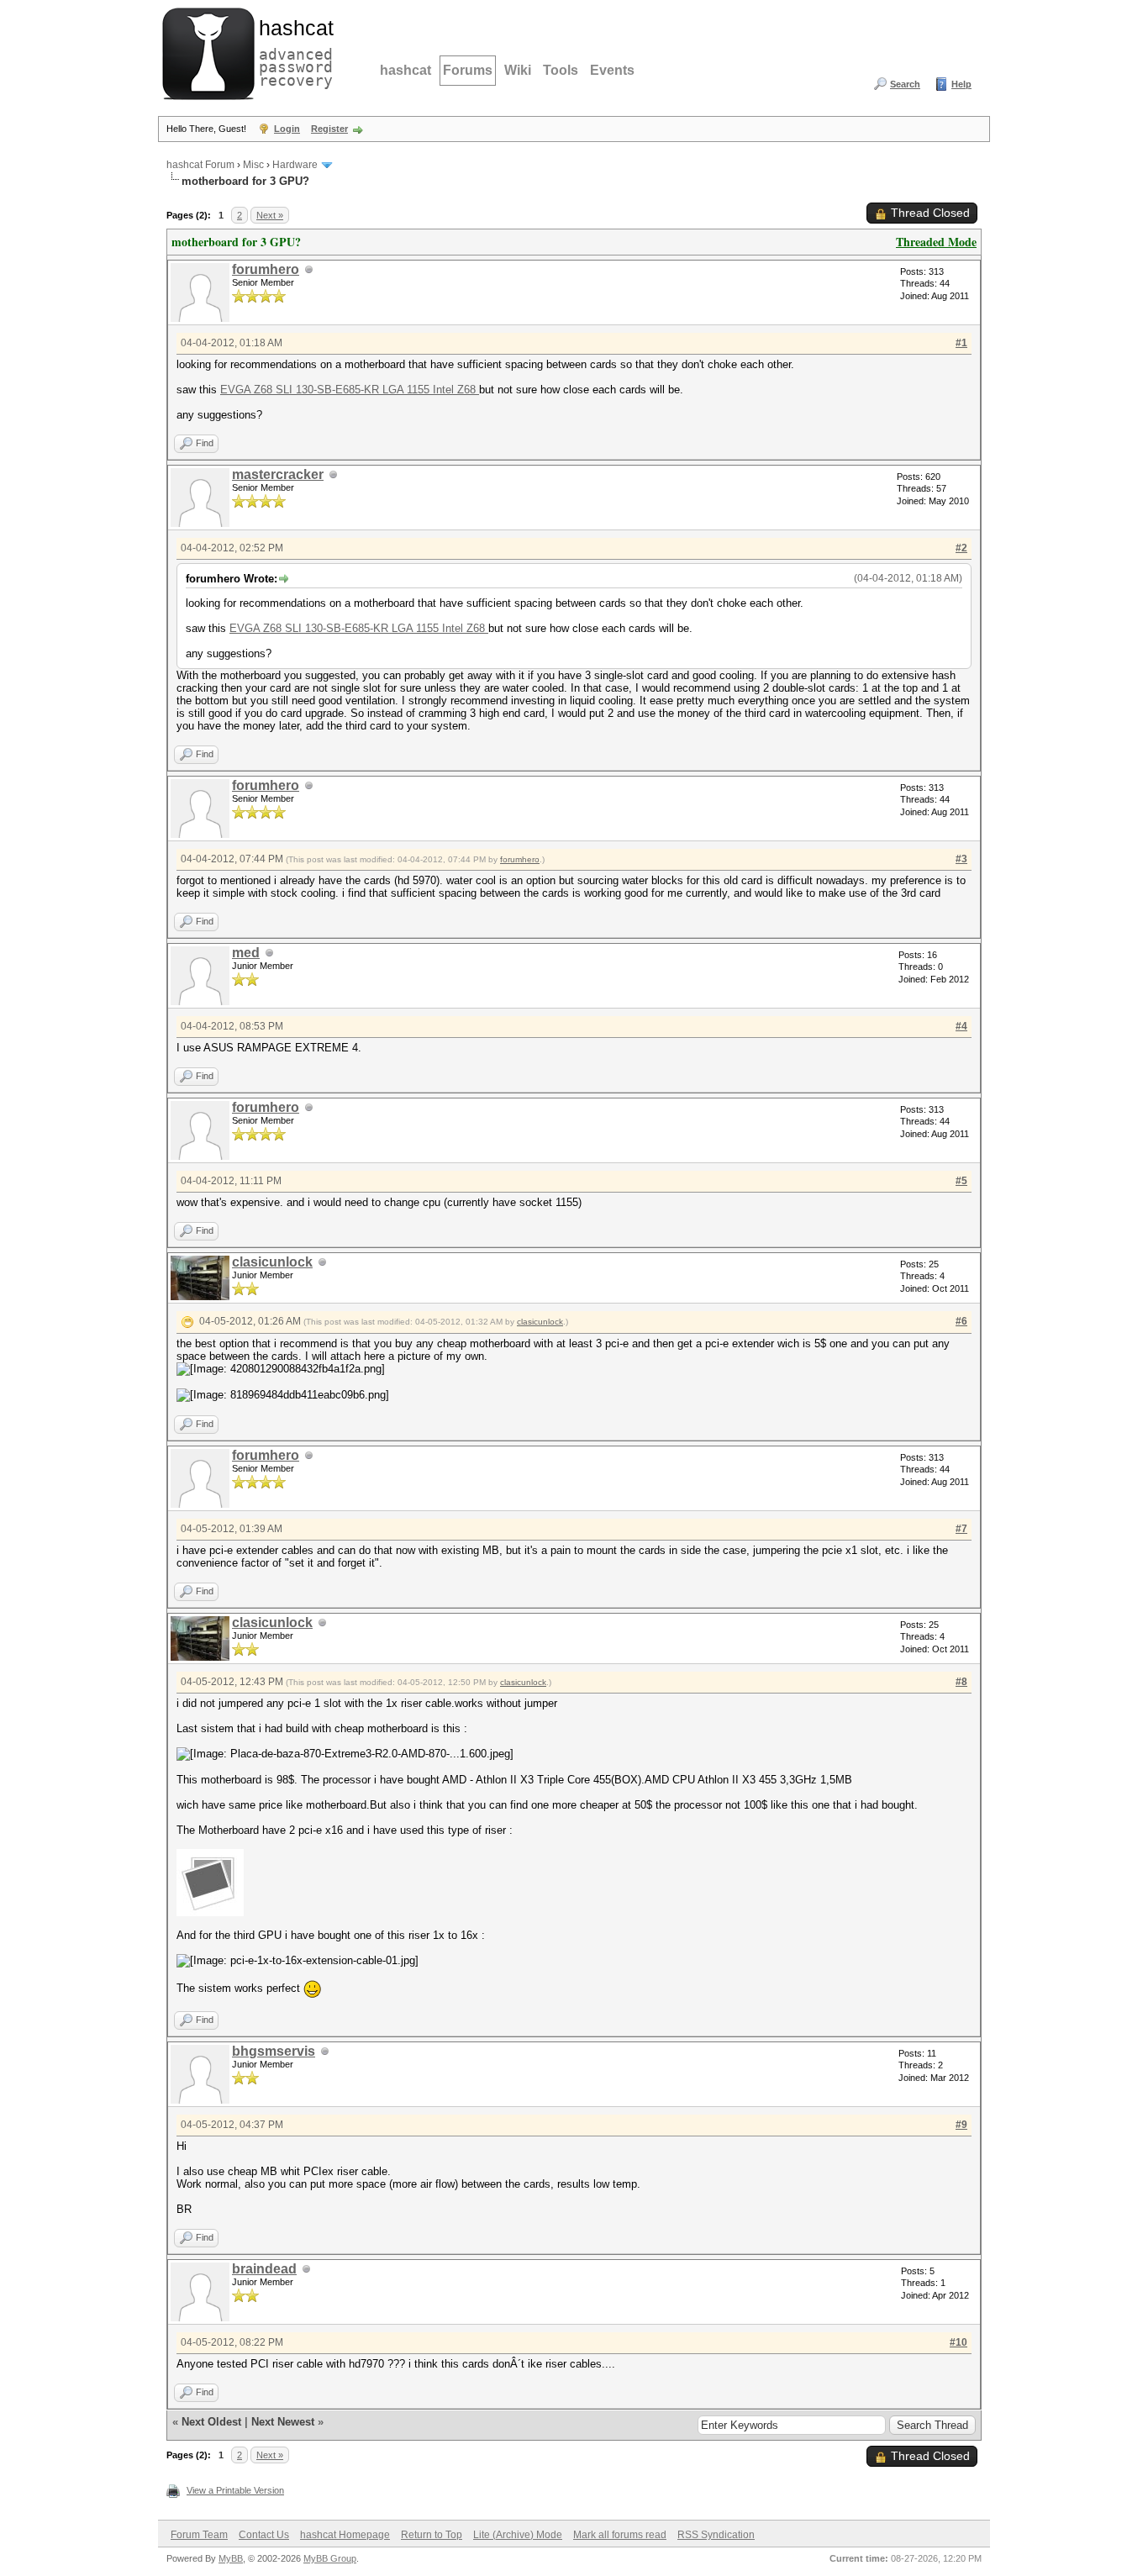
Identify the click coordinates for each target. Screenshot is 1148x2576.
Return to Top (432, 2535)
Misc (253, 165)
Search (905, 84)
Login (287, 129)
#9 (961, 2125)
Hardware (295, 165)
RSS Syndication (716, 2535)
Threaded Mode (936, 242)
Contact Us (264, 2535)
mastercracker (278, 474)
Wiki (518, 70)
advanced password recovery (292, 51)
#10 (958, 2342)
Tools (561, 70)
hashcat (405, 70)
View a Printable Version (235, 2490)
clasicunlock (272, 1262)
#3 (961, 859)
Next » (270, 215)
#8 (961, 1682)
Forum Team (199, 2535)
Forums (468, 70)
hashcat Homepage (345, 2535)
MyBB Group (330, 2558)
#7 (961, 1529)
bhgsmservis (274, 2051)
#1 (961, 343)
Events (612, 70)
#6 (961, 1321)
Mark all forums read (620, 2535)
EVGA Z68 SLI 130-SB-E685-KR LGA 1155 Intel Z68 (350, 390)
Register (329, 129)
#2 (961, 548)
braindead (264, 2269)
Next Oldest (211, 2422)
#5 (961, 1181)
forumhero (266, 269)
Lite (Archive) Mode (518, 2535)
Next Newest (283, 2422)
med (246, 953)
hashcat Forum (200, 165)
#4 (961, 1026)
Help (961, 84)
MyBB (231, 2558)
